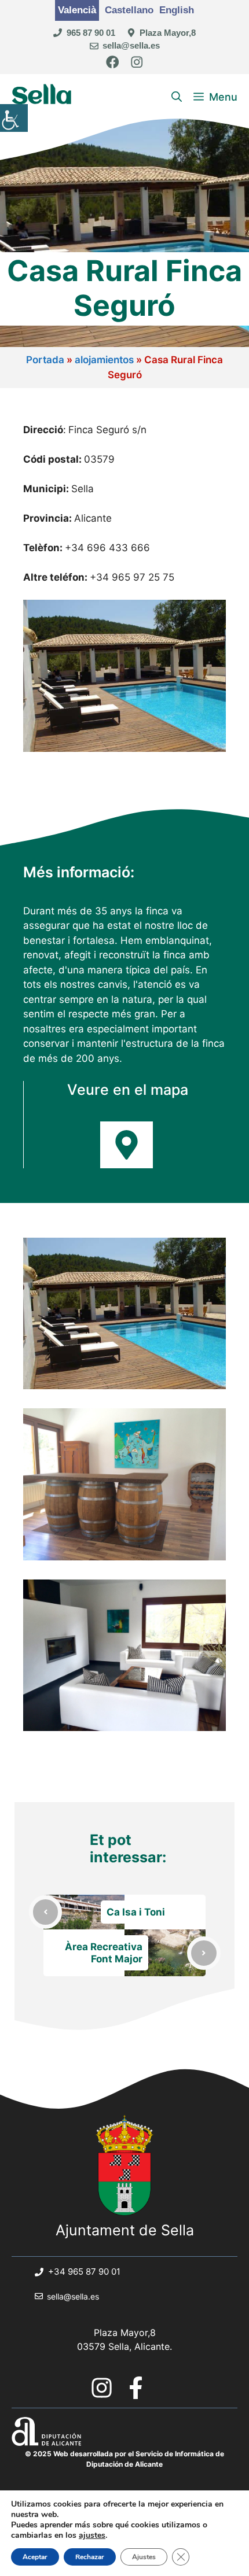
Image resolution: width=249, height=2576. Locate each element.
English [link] (177, 10)
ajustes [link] (92, 2536)
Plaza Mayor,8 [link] (168, 33)
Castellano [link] (129, 10)
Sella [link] (42, 97)
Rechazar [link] (90, 2557)
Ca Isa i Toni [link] (136, 1912)
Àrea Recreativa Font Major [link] (104, 1953)
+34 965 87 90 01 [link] (84, 2271)
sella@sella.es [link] (131, 45)
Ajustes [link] (144, 2557)
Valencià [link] (77, 10)
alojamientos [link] (104, 360)
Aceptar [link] (35, 2557)
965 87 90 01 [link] (91, 33)
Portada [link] (45, 360)
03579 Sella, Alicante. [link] (124, 2346)
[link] (14, 118)
